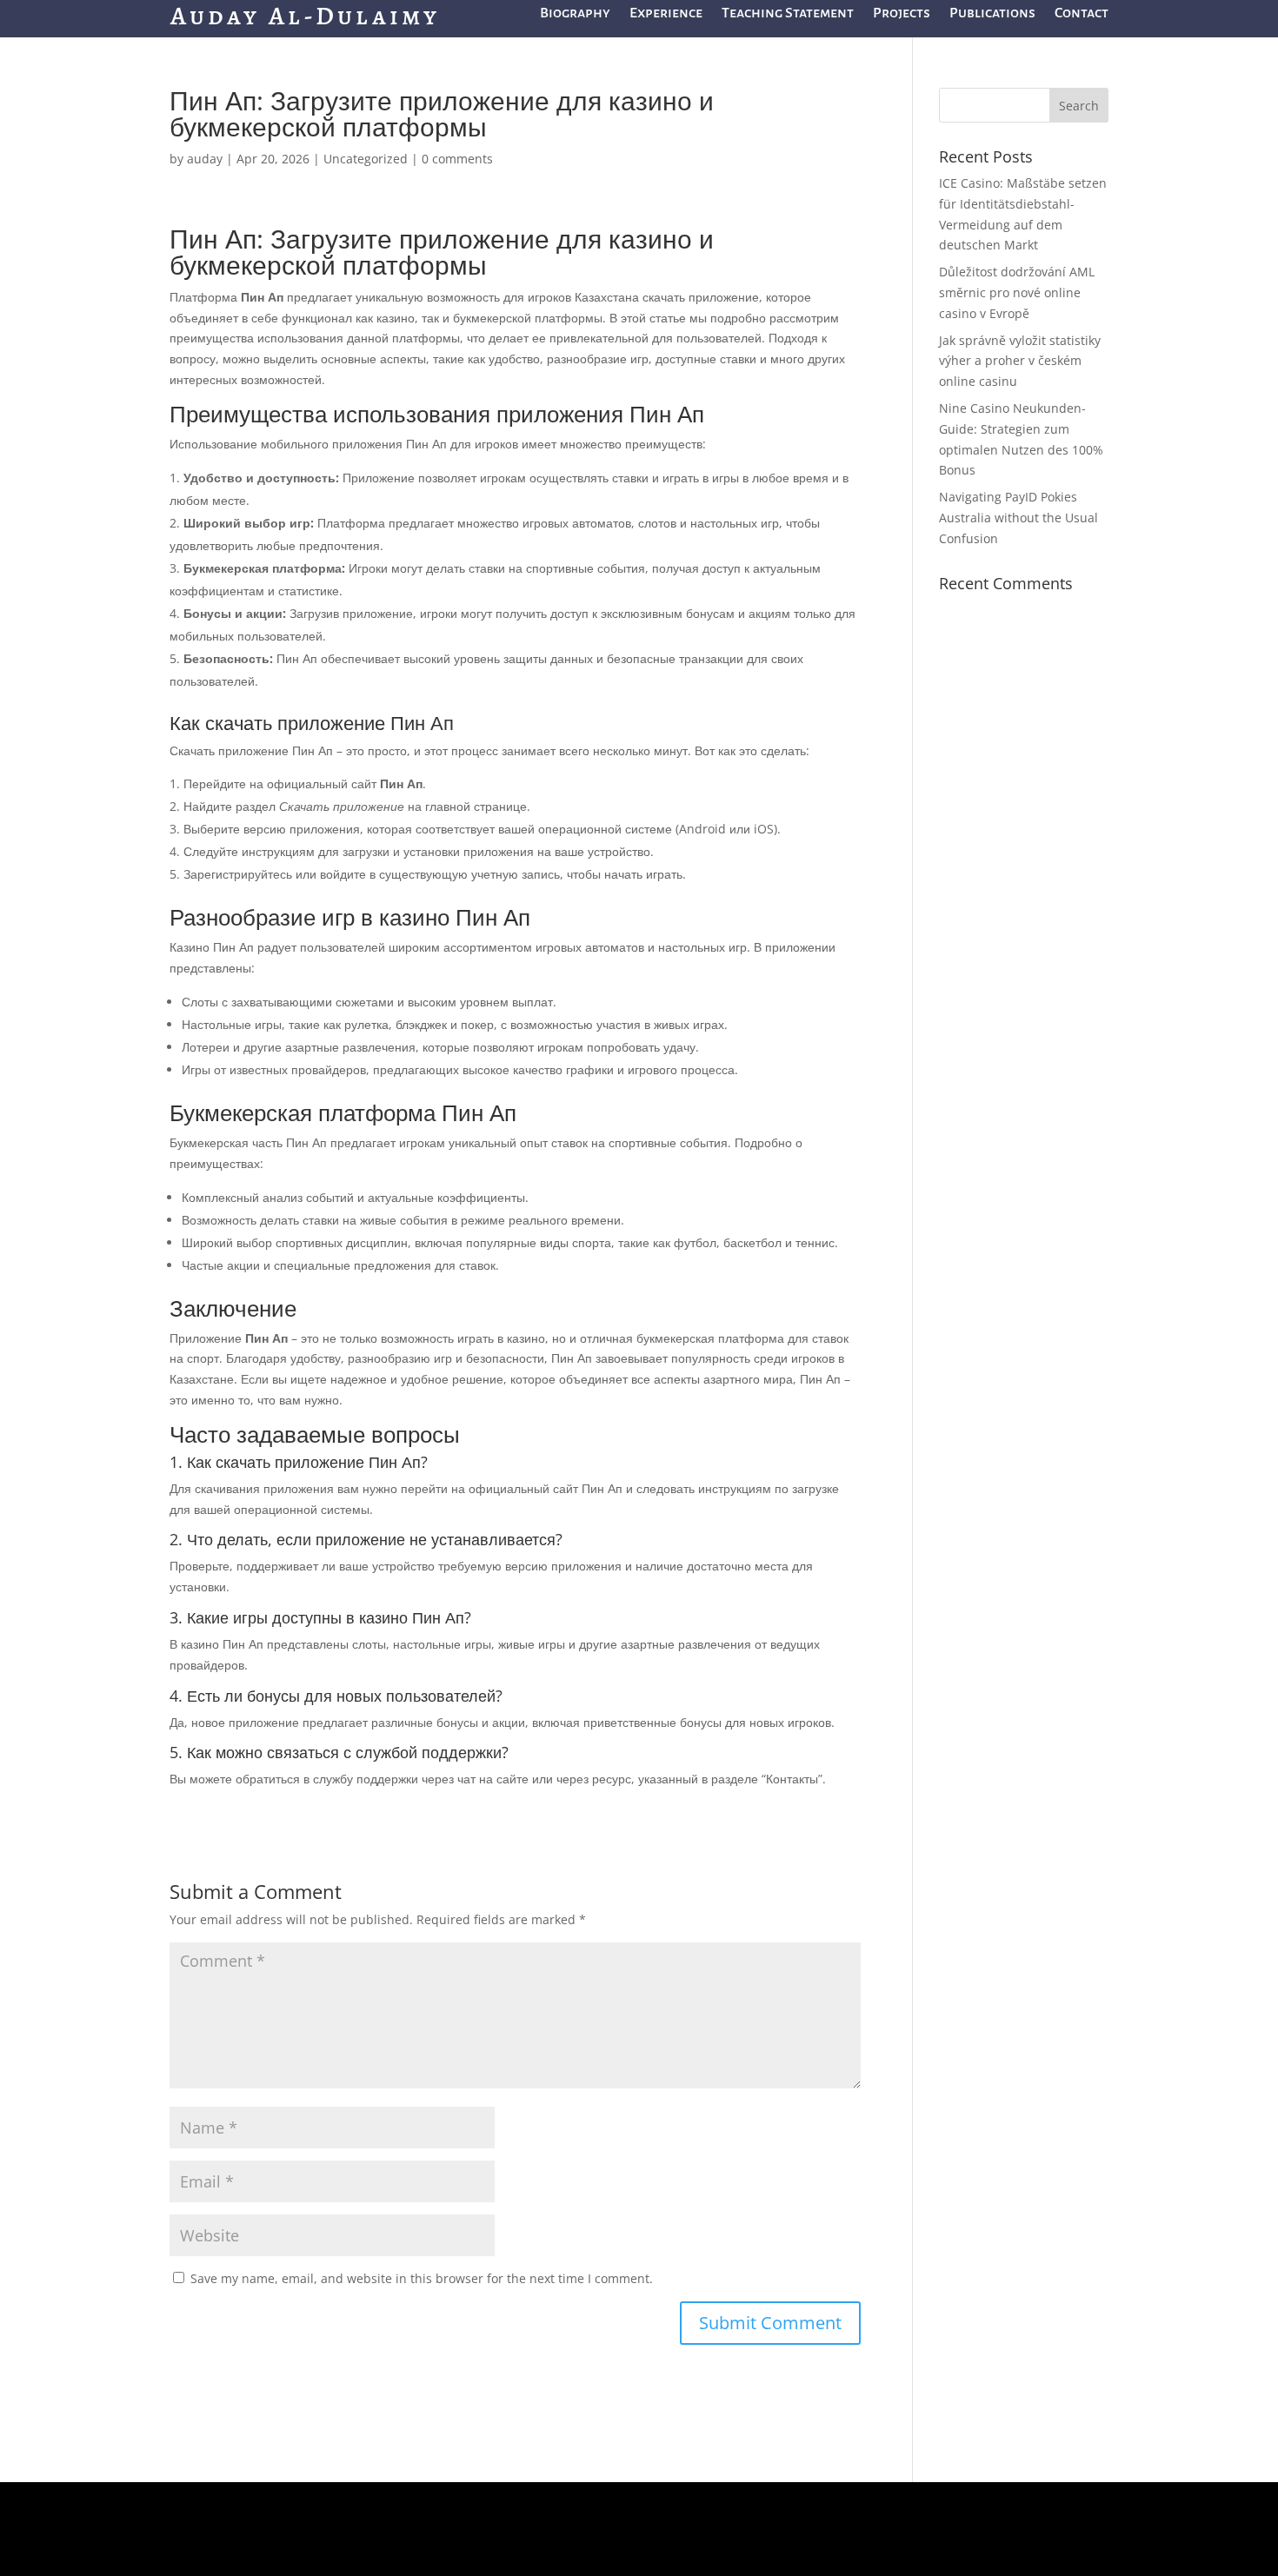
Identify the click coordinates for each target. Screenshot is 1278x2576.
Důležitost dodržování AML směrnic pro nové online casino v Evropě (1017, 292)
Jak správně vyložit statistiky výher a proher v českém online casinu (1020, 361)
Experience (666, 14)
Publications (992, 14)
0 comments (457, 159)
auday (205, 159)
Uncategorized (366, 159)
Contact (1082, 14)
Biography (575, 14)
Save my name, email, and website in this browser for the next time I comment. (422, 2278)
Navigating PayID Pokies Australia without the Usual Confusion (1018, 518)
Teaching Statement (788, 14)
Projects (902, 14)
